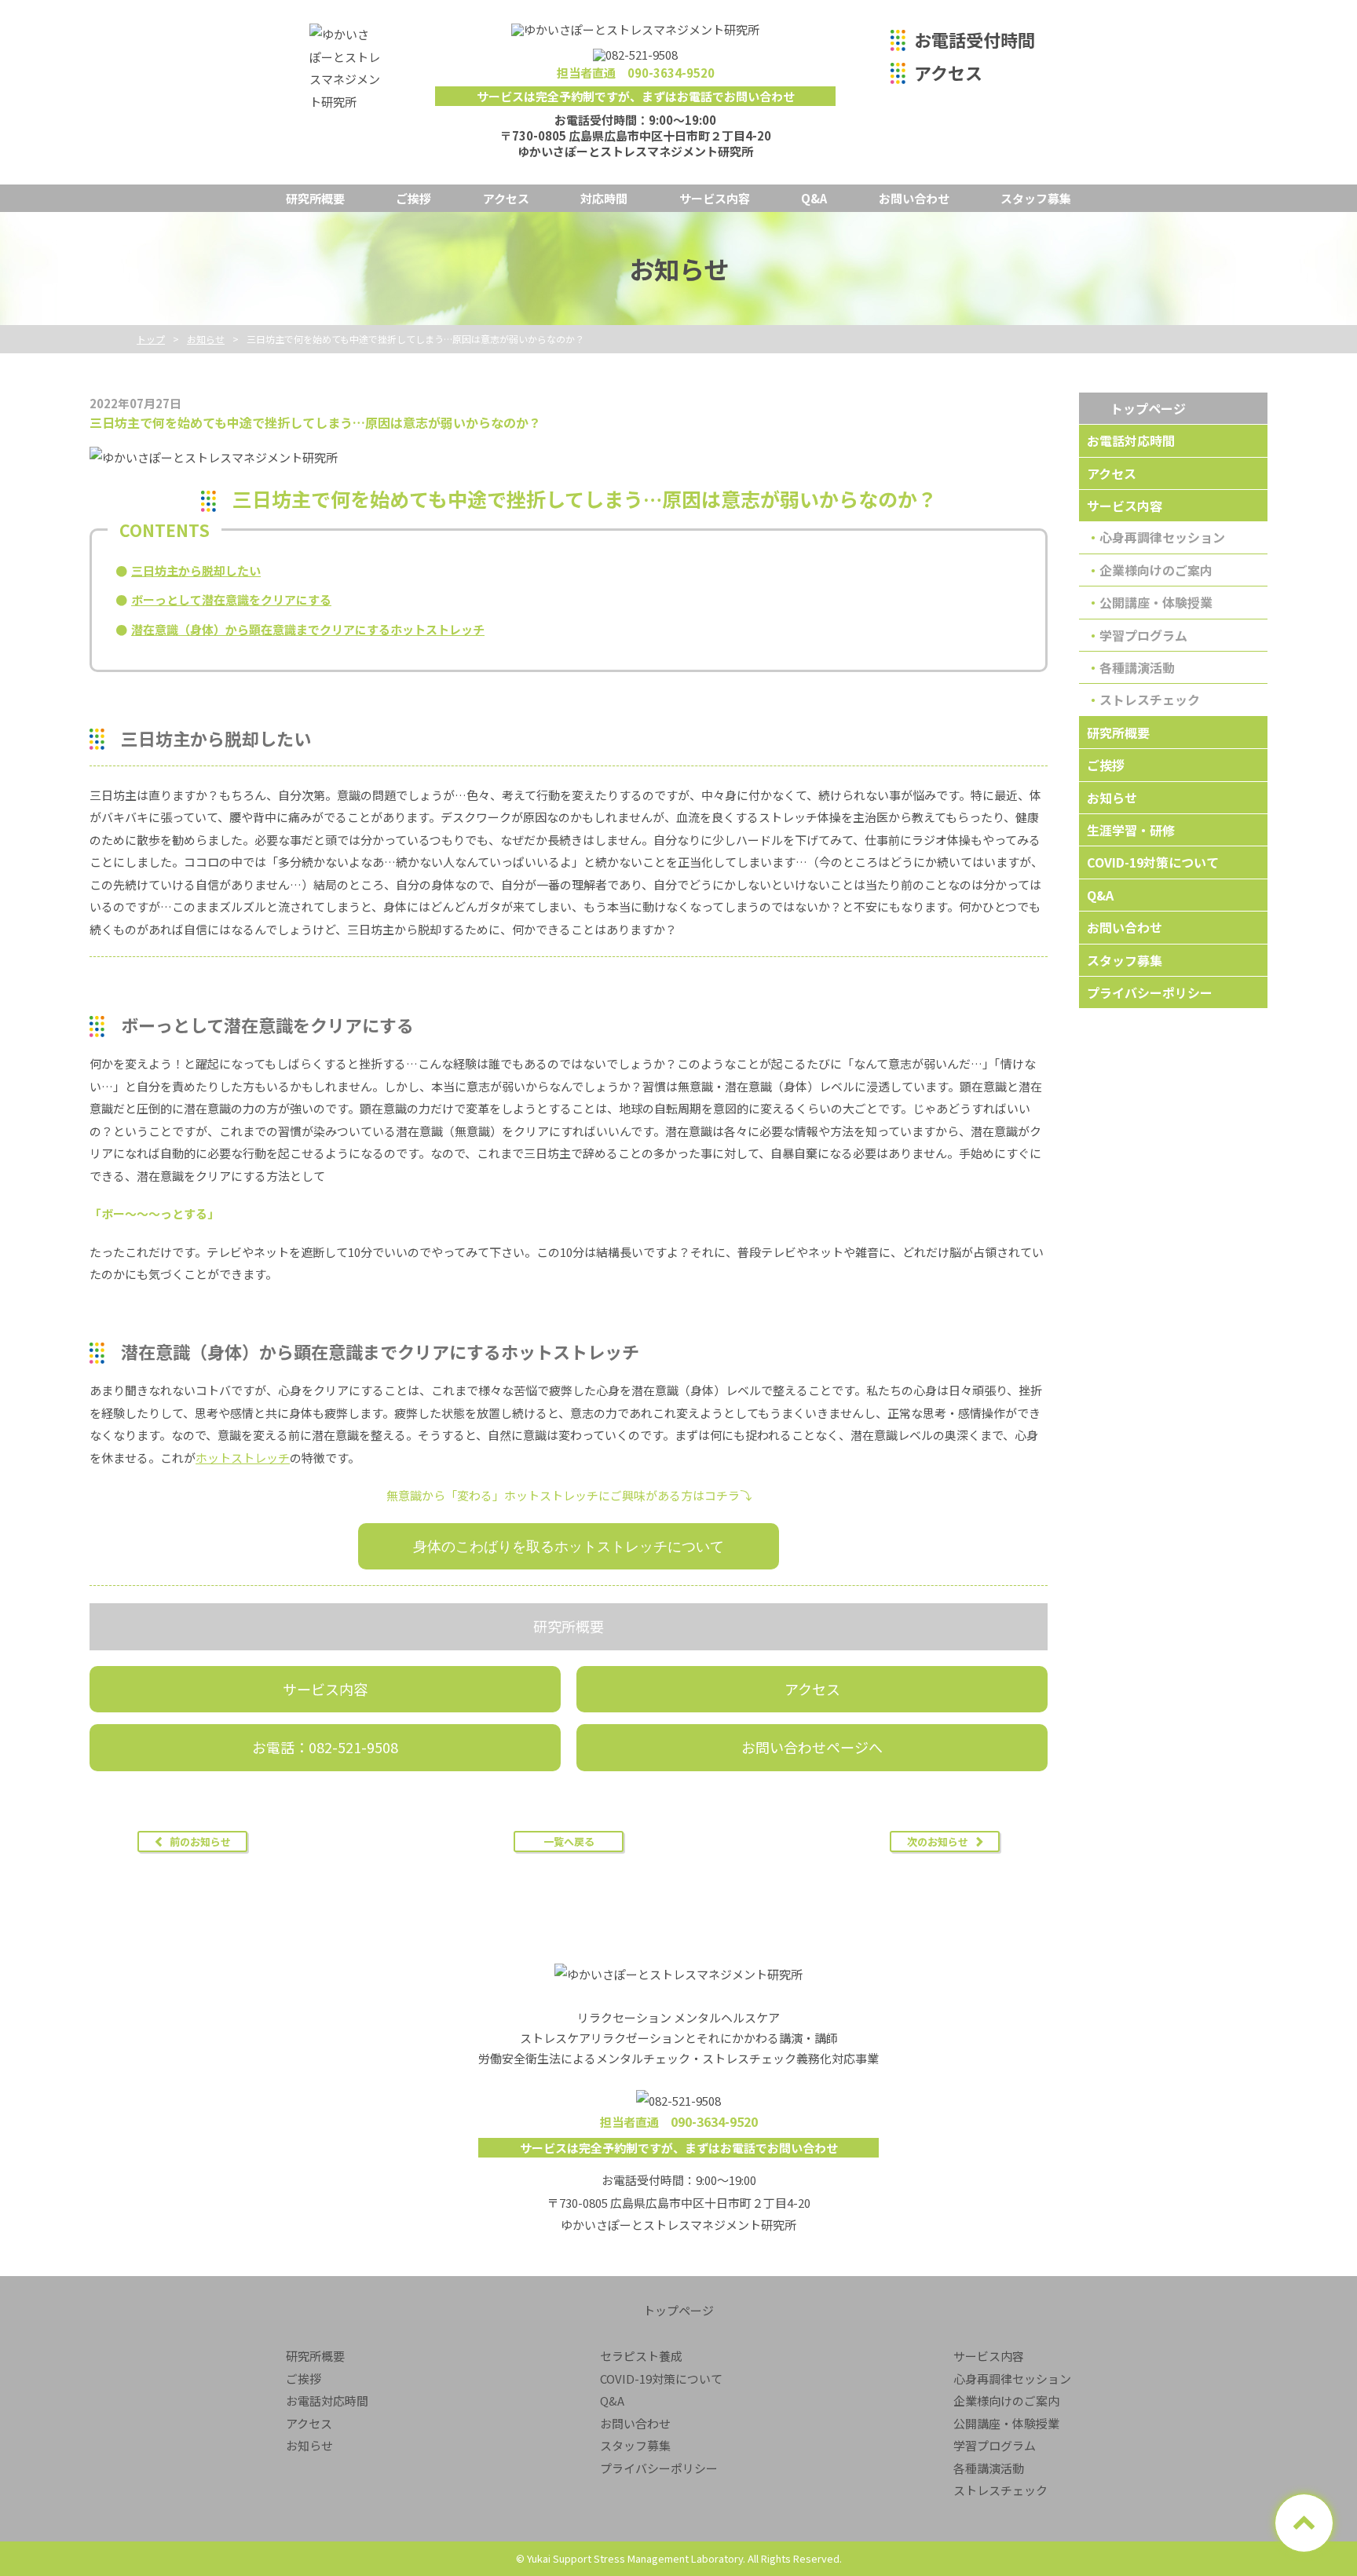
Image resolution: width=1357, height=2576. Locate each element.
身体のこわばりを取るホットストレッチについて (569, 1546)
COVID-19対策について (1153, 862)
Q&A (814, 198)
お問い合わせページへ (812, 1747)
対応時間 (604, 198)
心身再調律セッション (1162, 537)
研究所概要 (315, 198)
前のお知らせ (200, 1842)
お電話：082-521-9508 (325, 1747)
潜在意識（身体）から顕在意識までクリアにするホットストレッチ (308, 629)
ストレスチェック (1150, 700)
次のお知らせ (938, 1842)
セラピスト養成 (641, 2356)
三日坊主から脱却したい (196, 570)
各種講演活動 (1137, 667)
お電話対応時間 (1131, 440)
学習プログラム (1143, 635)
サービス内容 (715, 198)
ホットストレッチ (243, 1458)
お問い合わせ (914, 198)
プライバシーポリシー (1150, 992)
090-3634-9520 (671, 73)
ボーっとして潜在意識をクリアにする (231, 599)
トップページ (1148, 408)
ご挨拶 (413, 198)
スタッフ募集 (1036, 198)
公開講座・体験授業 (1156, 602)
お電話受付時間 (975, 39)
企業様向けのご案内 (1156, 570)
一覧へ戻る (569, 1842)
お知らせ (1112, 798)
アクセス (948, 72)
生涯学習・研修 (1131, 830)
